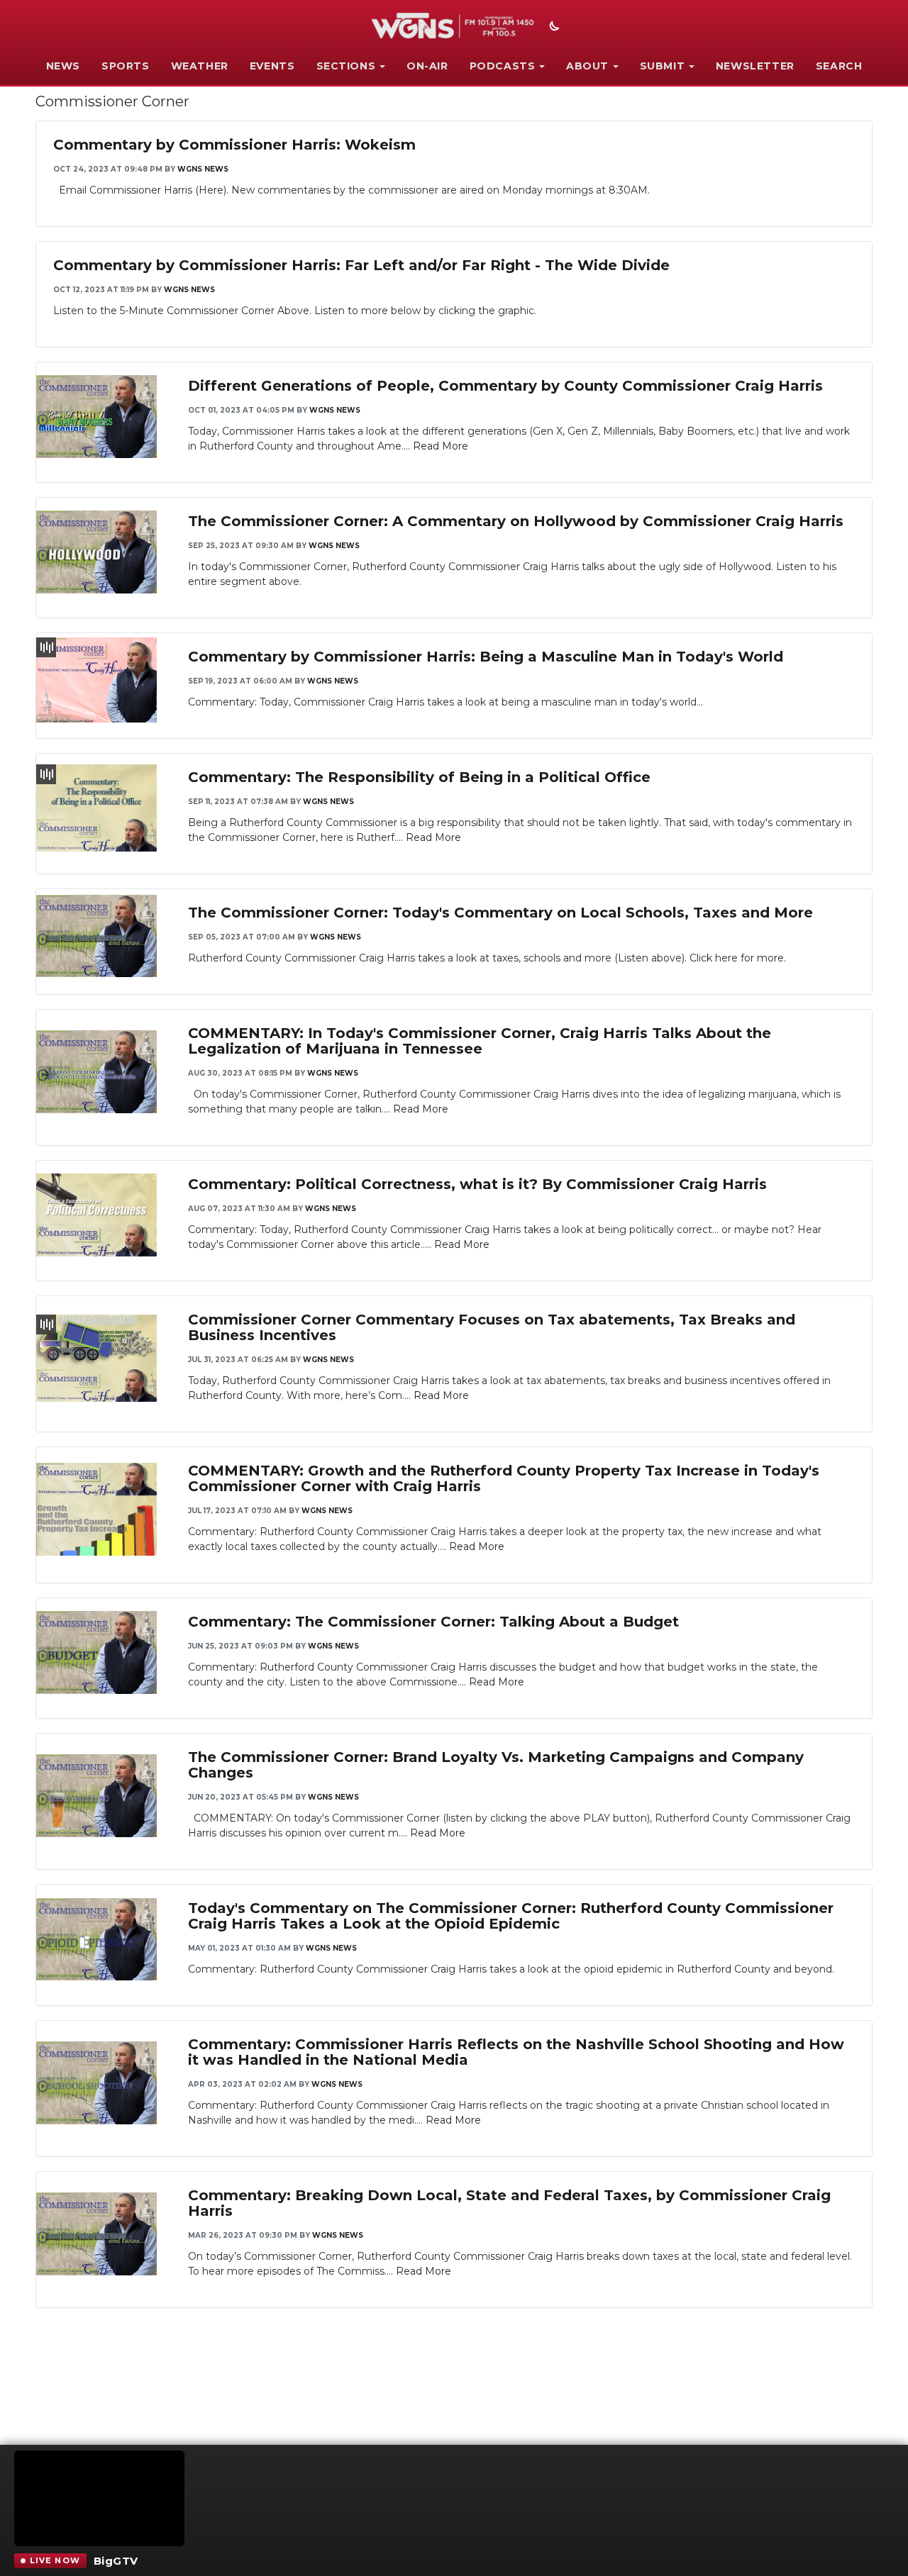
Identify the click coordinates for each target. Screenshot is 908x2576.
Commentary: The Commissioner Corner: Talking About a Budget (433, 1622)
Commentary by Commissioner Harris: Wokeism (234, 145)
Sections (346, 66)
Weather (200, 66)
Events (272, 66)
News (63, 66)
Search (839, 66)
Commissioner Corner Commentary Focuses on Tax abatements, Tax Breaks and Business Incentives (492, 1327)
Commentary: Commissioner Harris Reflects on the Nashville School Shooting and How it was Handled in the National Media (516, 2052)
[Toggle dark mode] (553, 28)
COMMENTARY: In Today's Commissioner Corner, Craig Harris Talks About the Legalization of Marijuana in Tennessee (480, 1041)
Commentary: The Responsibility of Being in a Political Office (419, 777)
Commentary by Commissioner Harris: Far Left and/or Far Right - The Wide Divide (361, 265)
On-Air (427, 66)
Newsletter (755, 66)
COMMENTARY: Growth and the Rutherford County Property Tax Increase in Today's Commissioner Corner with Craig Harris (504, 1478)
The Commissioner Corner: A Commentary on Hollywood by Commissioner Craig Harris (516, 521)
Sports (126, 66)
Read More (441, 446)
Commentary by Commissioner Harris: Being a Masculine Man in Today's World (486, 657)
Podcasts (503, 66)
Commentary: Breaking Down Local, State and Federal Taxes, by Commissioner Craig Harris (509, 2203)
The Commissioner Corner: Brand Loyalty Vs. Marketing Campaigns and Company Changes (496, 1765)
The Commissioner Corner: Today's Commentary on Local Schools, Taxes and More (500, 913)
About (587, 66)
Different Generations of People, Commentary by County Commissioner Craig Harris (505, 386)
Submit (663, 66)
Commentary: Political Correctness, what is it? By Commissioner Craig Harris (477, 1184)
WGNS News (203, 169)
